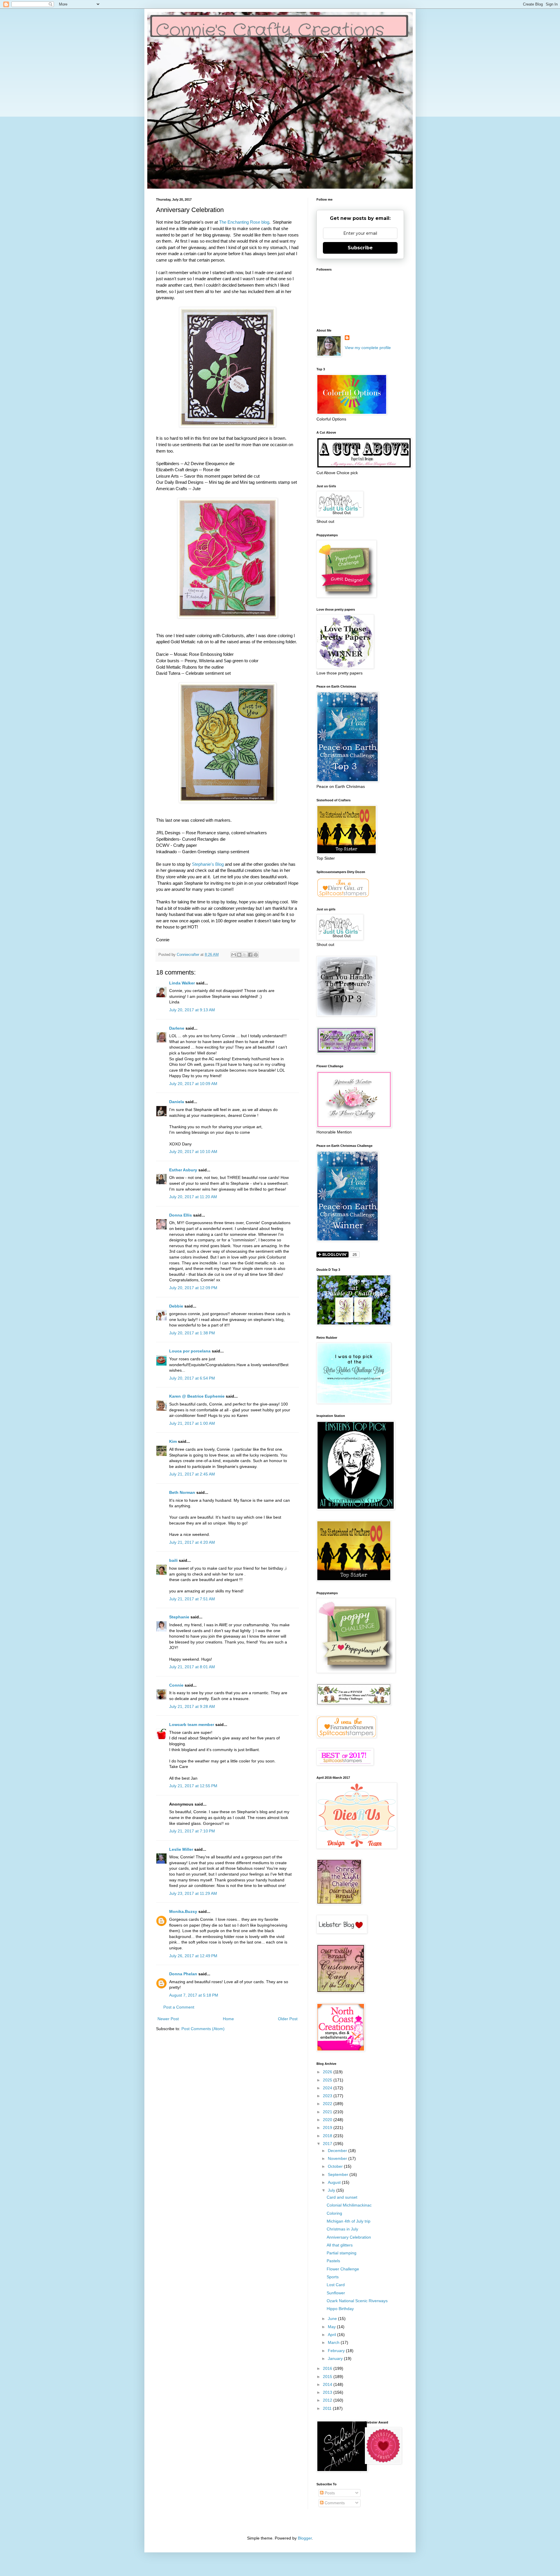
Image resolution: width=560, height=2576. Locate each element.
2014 (328, 2384)
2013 (328, 2392)
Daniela (177, 1102)
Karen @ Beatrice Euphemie (197, 1396)
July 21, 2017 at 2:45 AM (192, 1474)
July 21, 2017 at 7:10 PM (192, 1831)
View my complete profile (368, 348)
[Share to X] (245, 955)
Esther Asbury (183, 1170)
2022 (328, 2104)
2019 (328, 2128)
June (333, 2319)
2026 (328, 2072)
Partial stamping (342, 2253)
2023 (328, 2096)
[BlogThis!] (239, 955)
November (338, 2158)
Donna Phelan (183, 1974)
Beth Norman (182, 1492)
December (338, 2151)
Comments (334, 2503)
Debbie (176, 1306)
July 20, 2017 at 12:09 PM (193, 1288)
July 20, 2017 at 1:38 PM (192, 1333)
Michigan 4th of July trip (349, 2221)
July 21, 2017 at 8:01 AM (192, 1667)
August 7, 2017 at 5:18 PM (194, 1995)
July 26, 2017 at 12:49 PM (193, 1956)
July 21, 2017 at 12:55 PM (193, 1786)
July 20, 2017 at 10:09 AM (193, 1084)
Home (228, 2019)
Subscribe (360, 248)
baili (173, 1560)
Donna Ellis (181, 1215)
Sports (333, 2277)
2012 (328, 2400)
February (337, 2351)
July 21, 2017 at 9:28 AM (192, 1706)
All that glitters (340, 2245)
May (332, 2327)
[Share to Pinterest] (256, 955)
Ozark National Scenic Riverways (357, 2301)
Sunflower (336, 2293)
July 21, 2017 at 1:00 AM (192, 1423)
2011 (328, 2408)
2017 (328, 2144)
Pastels (333, 2261)
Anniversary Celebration (349, 2237)
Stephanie (179, 1617)
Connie (176, 1685)
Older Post (288, 2019)
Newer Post (168, 2019)
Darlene (177, 1028)
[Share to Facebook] (250, 955)
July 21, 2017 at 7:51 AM (192, 1599)
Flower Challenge (343, 2269)
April (332, 2335)
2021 (328, 2112)
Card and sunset (342, 2197)
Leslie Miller (181, 1849)
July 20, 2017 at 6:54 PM (192, 1378)
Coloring (334, 2213)
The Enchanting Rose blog (244, 222)
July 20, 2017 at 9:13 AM (192, 1010)
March (334, 2342)
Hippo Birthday (340, 2309)
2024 (328, 2088)
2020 (328, 2120)
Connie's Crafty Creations (270, 31)
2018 (328, 2136)
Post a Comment (179, 2007)
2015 (328, 2377)
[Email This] (234, 955)
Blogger (305, 2538)
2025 (328, 2080)
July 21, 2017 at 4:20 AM (192, 1542)
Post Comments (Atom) (203, 2029)
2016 (328, 2368)
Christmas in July (342, 2229)
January (336, 2358)
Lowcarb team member (192, 1725)
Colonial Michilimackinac (349, 2205)
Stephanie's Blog (208, 864)
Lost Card (336, 2285)
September (339, 2174)
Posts (329, 2493)
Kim (173, 1441)
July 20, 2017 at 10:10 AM (193, 1152)
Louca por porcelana (190, 1351)
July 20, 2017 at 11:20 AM (193, 1197)
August (335, 2182)
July (332, 2190)
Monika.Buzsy (183, 1911)
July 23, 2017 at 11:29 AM (193, 1893)
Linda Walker (182, 983)
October (336, 2166)
